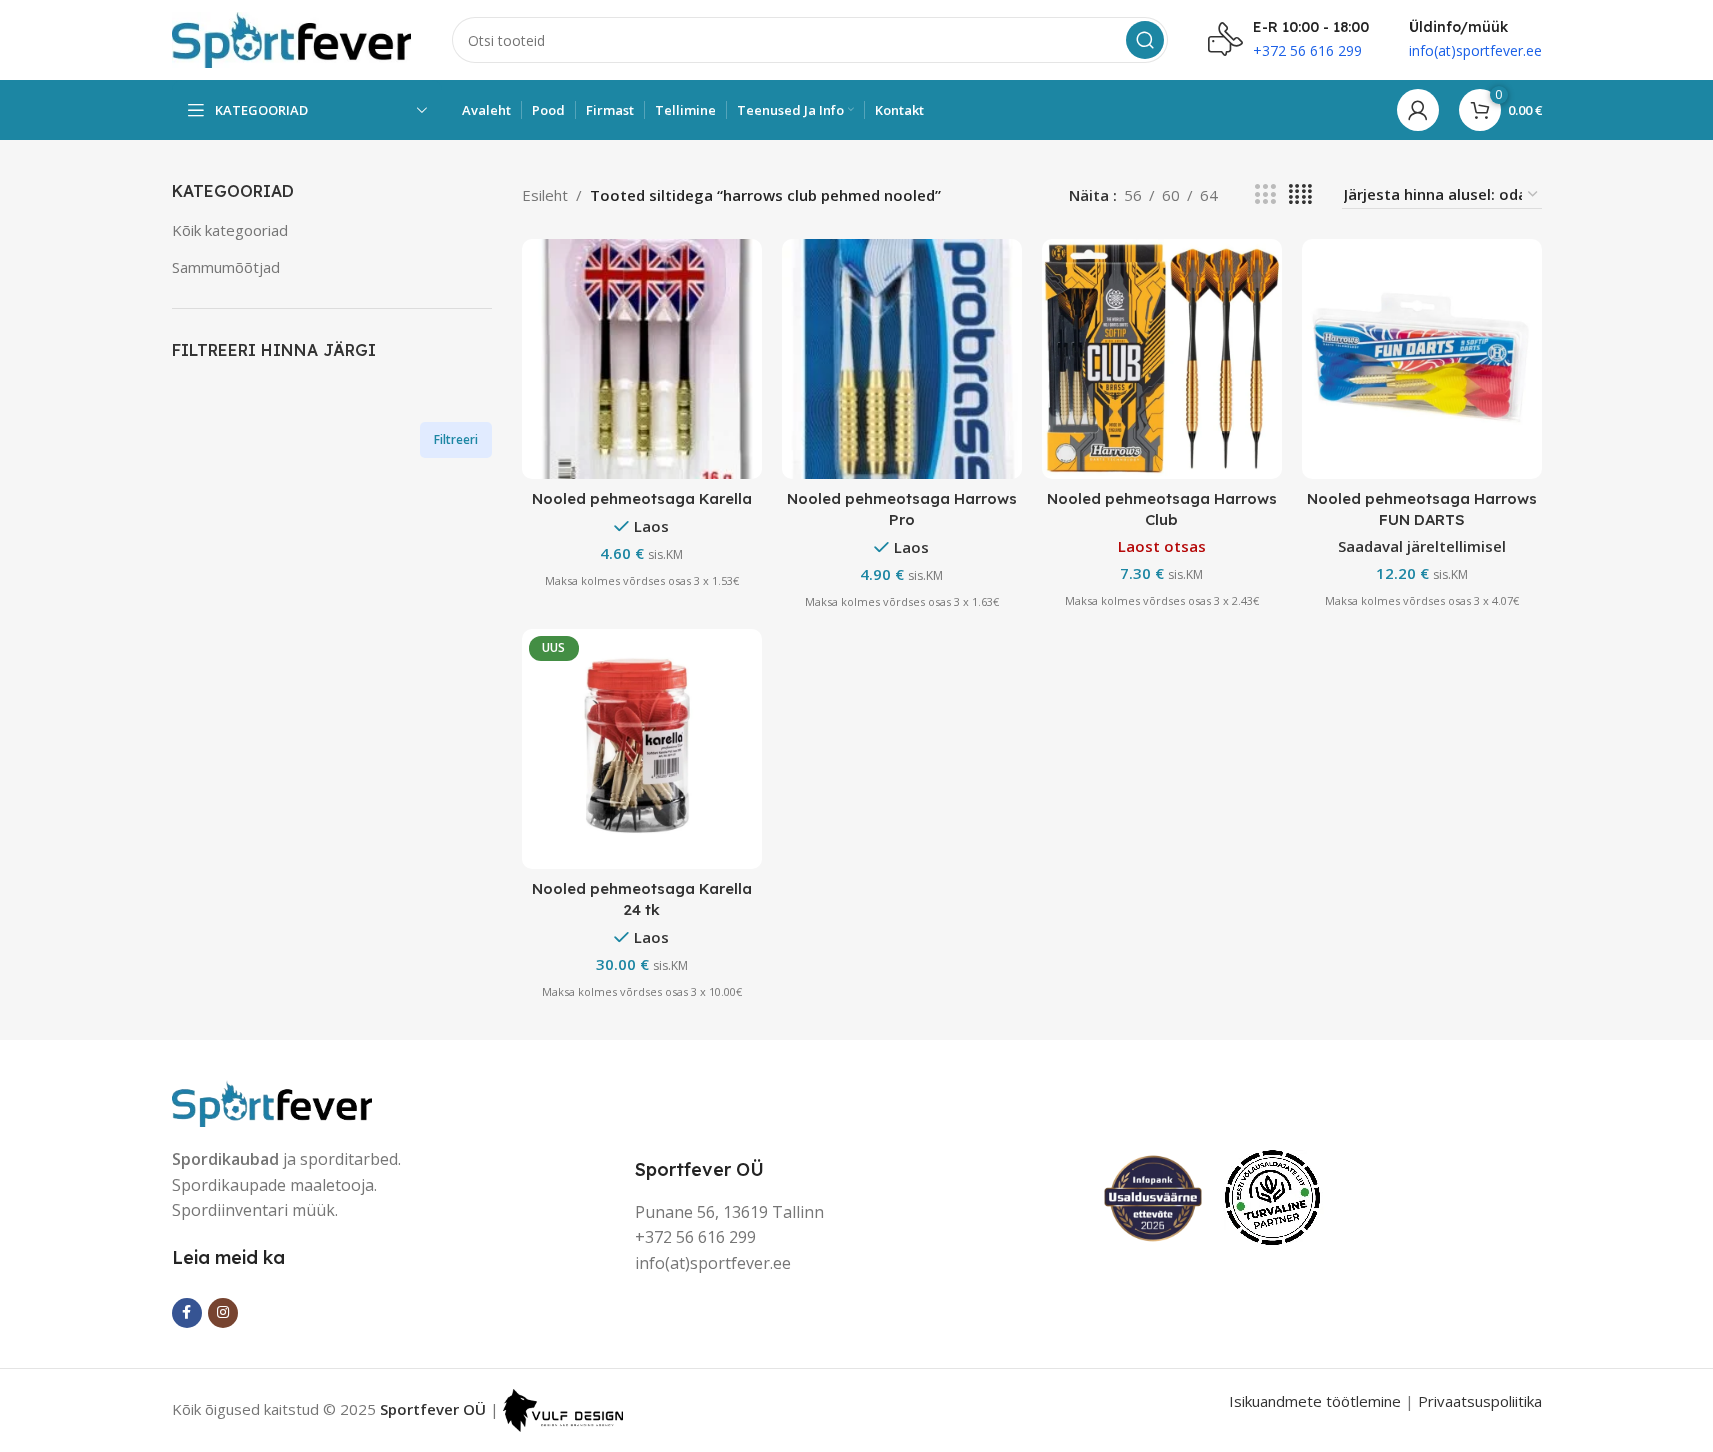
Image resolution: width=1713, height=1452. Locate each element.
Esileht (545, 195)
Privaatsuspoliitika (1480, 1401)
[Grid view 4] (1300, 194)
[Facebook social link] (187, 1313)
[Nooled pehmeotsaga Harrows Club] (1162, 359)
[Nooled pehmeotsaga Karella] (642, 359)
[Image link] (272, 1101)
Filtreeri (456, 439)
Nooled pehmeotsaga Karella (642, 498)
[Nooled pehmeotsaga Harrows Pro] (902, 359)
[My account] (1418, 110)
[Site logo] (292, 38)
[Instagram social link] (223, 1313)
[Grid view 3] (1265, 194)
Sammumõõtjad (226, 267)
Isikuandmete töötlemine (1315, 1401)
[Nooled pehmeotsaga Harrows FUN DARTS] (1422, 359)
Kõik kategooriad (230, 230)
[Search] (1145, 40)
